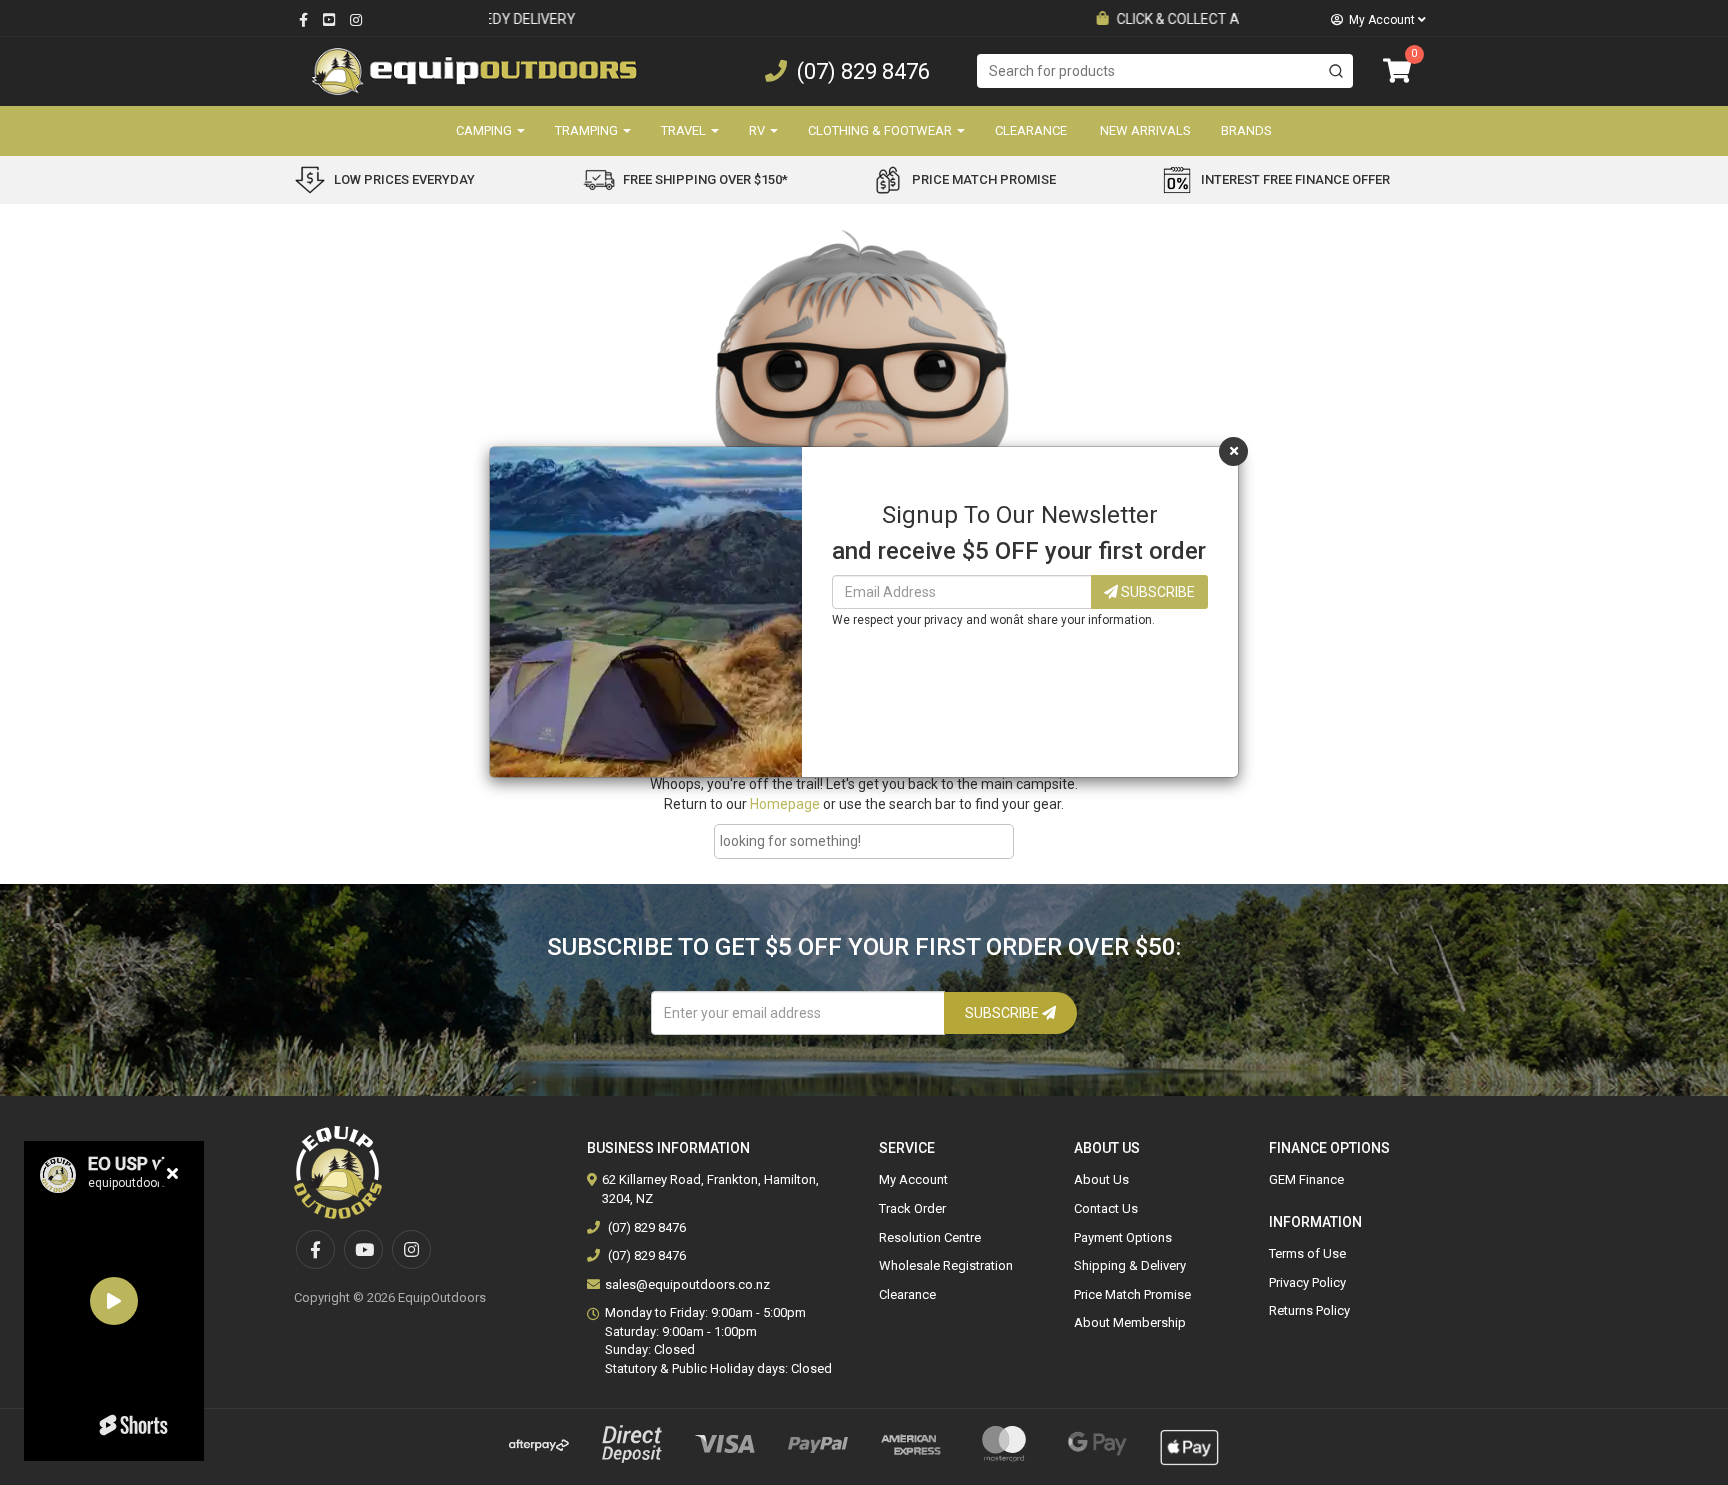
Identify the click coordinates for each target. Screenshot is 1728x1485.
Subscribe (1156, 592)
